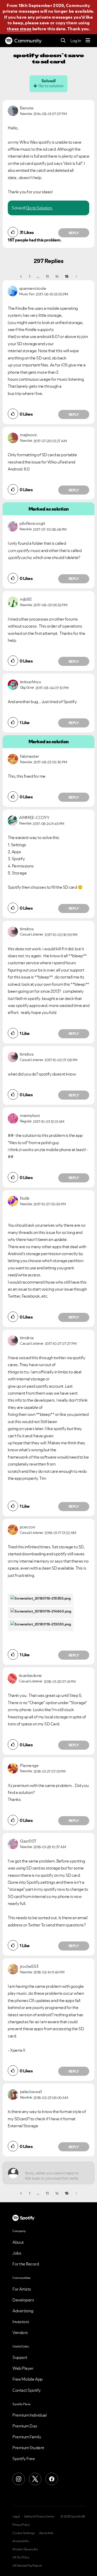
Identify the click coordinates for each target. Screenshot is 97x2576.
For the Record (26, 2264)
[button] (13, 232)
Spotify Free (24, 2459)
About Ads (46, 2533)
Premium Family (27, 2437)
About (18, 2242)
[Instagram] (19, 2479)
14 (57, 276)
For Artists (22, 2289)
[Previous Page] (21, 276)
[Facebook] (52, 2479)
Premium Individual (29, 2415)
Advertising (23, 2311)
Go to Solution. (39, 208)
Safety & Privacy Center (39, 2516)
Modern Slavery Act (25, 2549)
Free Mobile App (28, 2379)
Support (20, 2357)
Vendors (20, 2332)
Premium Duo (25, 2426)
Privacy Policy (21, 2525)
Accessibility (21, 2541)
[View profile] (13, 110)
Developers (23, 2300)
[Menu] (88, 41)
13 (47, 276)
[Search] (63, 41)
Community (28, 41)
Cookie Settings (24, 2533)
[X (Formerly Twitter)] (35, 2479)
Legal (16, 2516)
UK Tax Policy (21, 2557)
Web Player (23, 2368)
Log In (76, 41)
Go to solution (51, 86)
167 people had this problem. (35, 240)
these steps (19, 29)
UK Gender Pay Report (27, 2566)
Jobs (17, 2253)
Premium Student (28, 2448)
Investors (21, 2322)
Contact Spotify (27, 2390)
